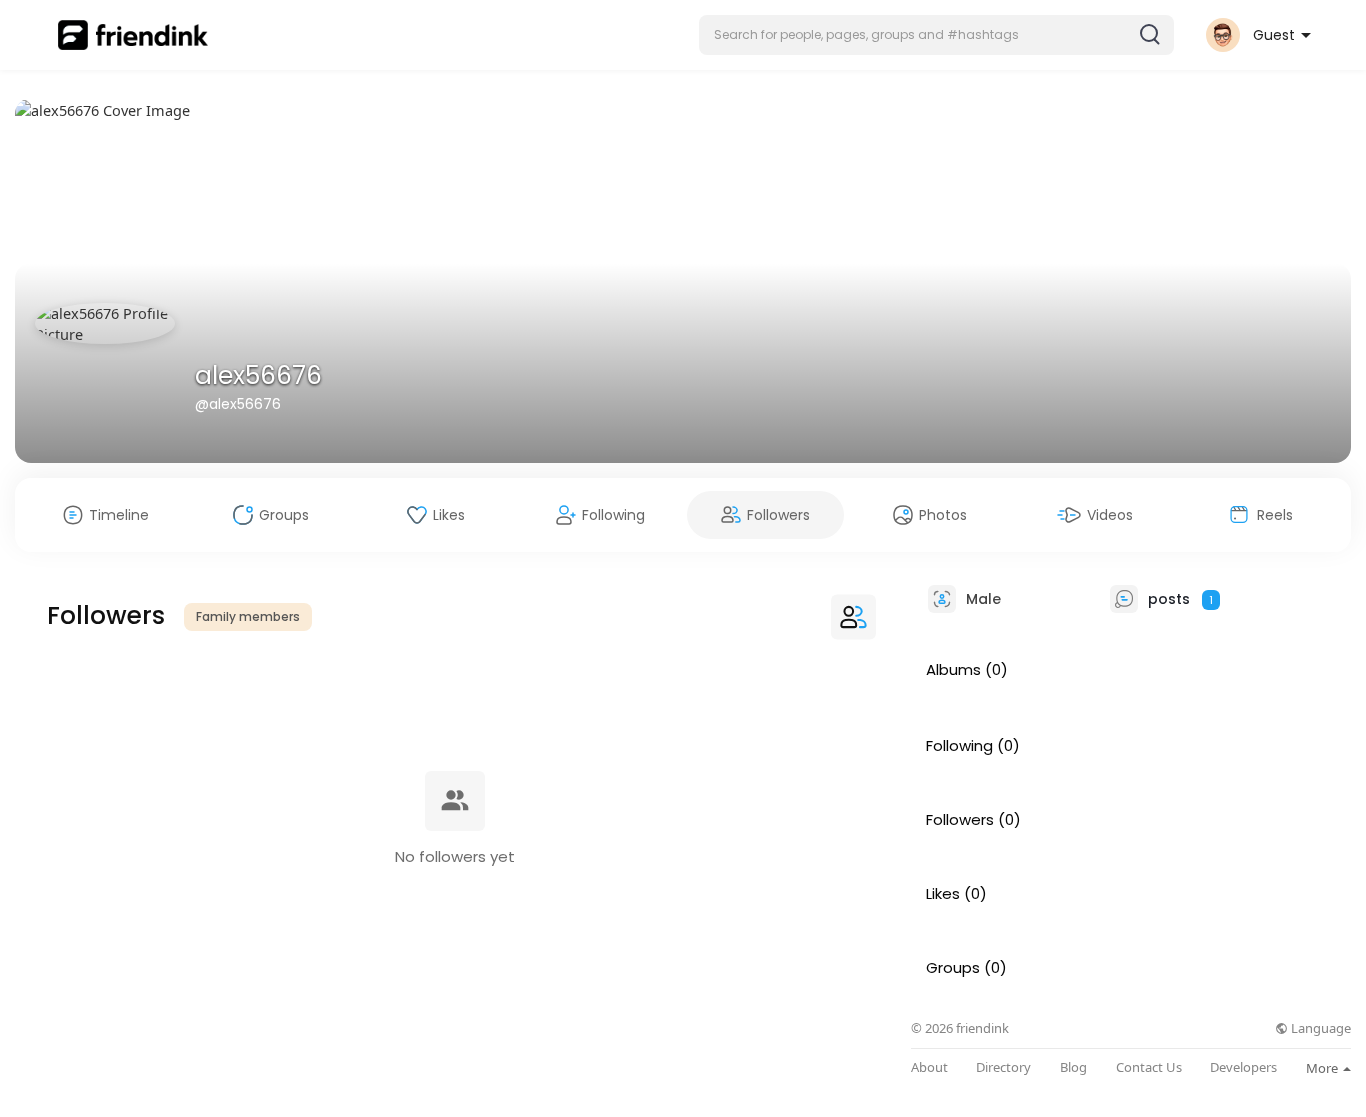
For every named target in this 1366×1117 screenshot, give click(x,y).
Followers (960, 820)
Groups (953, 968)
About (929, 1067)
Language (1319, 1028)
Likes (943, 894)
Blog (1073, 1067)
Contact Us (1149, 1067)
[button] (936, 35)
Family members (248, 616)
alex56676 (258, 375)
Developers (1243, 1067)
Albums (953, 670)
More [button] (1323, 1068)
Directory (1003, 1067)
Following (959, 746)
